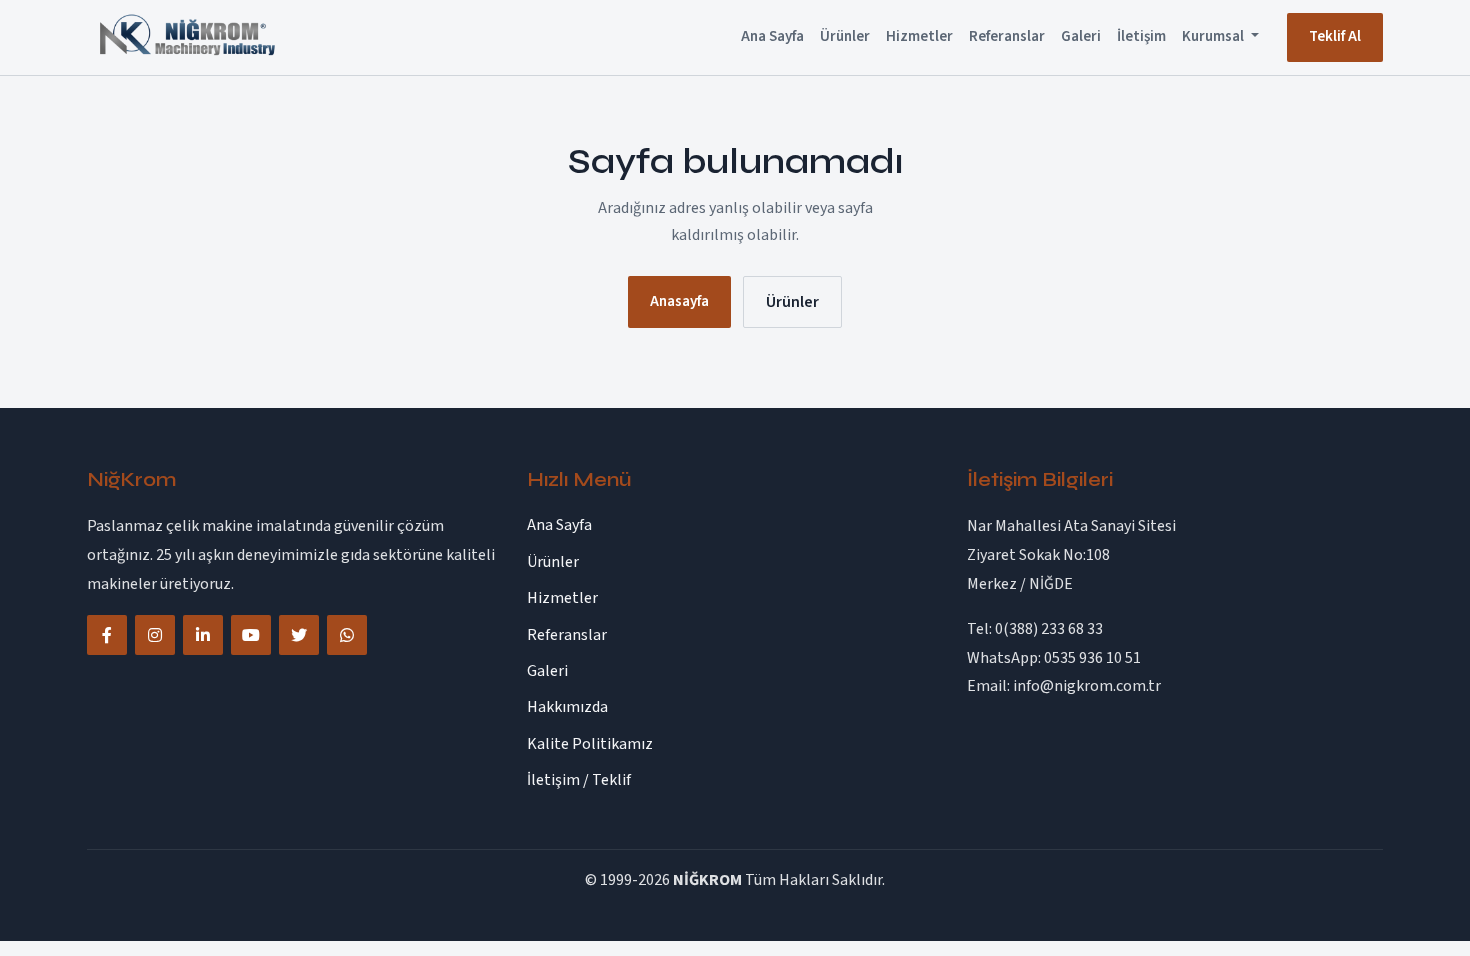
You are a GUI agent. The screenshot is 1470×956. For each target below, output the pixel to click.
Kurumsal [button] (1214, 36)
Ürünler (845, 36)
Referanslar (1007, 36)
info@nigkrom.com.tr (1087, 686)
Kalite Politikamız (590, 744)
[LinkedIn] (203, 635)
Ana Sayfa (772, 36)
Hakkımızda (567, 707)
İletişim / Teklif (579, 780)
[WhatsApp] (347, 635)
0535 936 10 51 (1092, 658)
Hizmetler (919, 36)
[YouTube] (251, 635)
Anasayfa (679, 301)
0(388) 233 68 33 (1049, 629)
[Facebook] (107, 635)
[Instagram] (155, 635)
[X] (299, 635)
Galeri (1081, 36)
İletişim (1141, 36)
